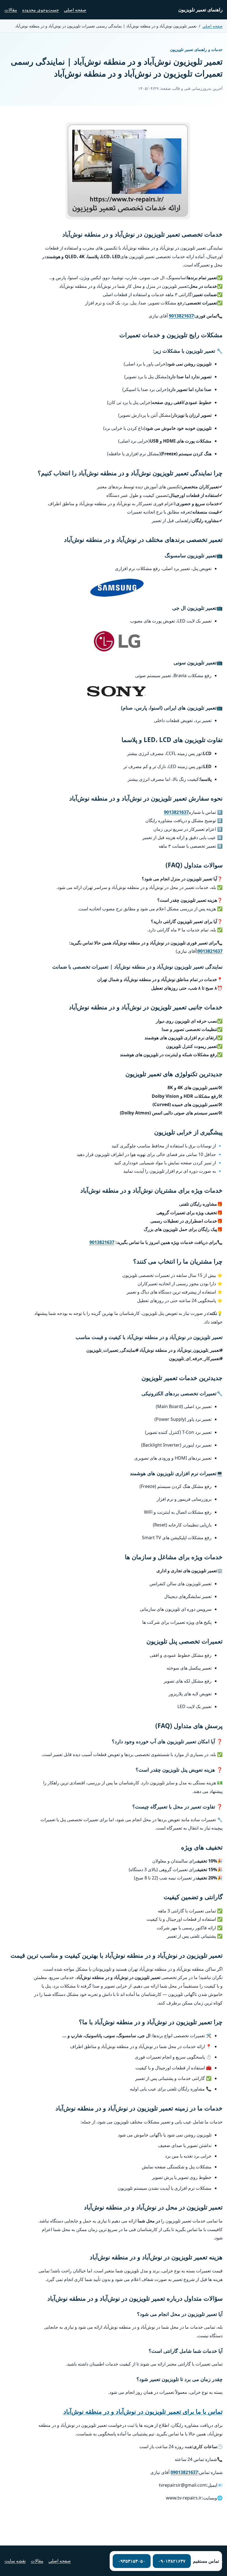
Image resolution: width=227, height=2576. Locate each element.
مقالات (11, 10)
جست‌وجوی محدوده (41, 10)
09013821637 (184, 2472)
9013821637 (181, 316)
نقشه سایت (15, 2561)
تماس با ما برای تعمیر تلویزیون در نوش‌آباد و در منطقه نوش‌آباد (143, 2411)
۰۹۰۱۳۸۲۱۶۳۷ (172, 2561)
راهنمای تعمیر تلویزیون (200, 10)
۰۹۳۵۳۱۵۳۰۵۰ (132, 2561)
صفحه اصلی (75, 10)
